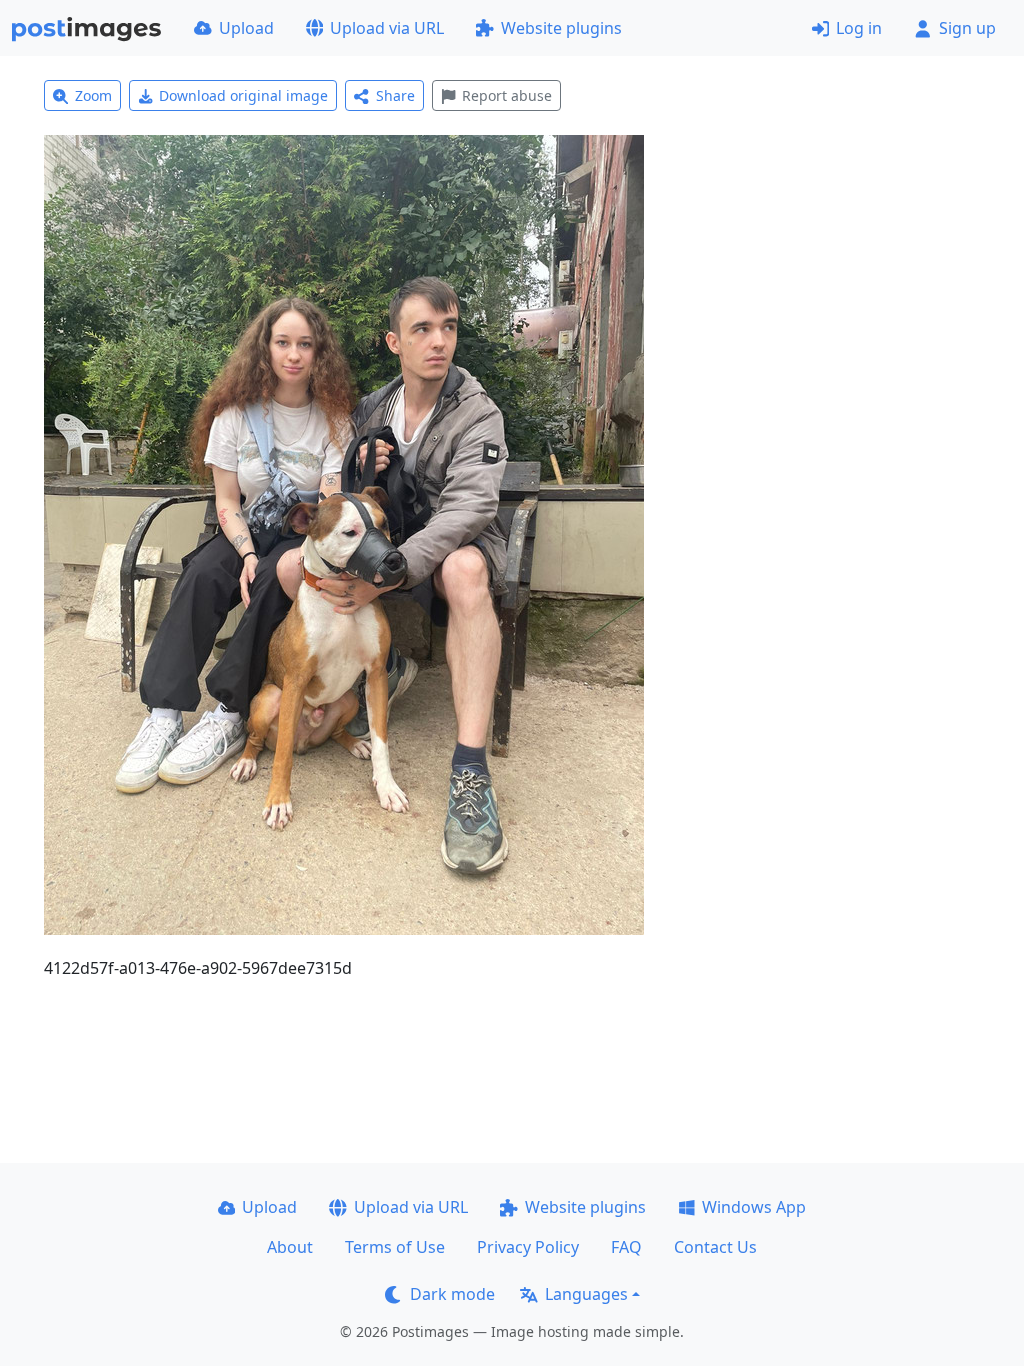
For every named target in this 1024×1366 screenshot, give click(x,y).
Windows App (754, 1207)
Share (395, 95)
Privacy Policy (528, 1247)
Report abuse (507, 95)
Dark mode (452, 1294)
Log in (859, 28)
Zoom (93, 95)
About (290, 1247)
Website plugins (561, 28)
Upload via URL (387, 28)
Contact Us (715, 1247)
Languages (586, 1294)
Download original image (243, 95)
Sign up (967, 28)
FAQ (626, 1247)
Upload (246, 28)
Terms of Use (395, 1247)
